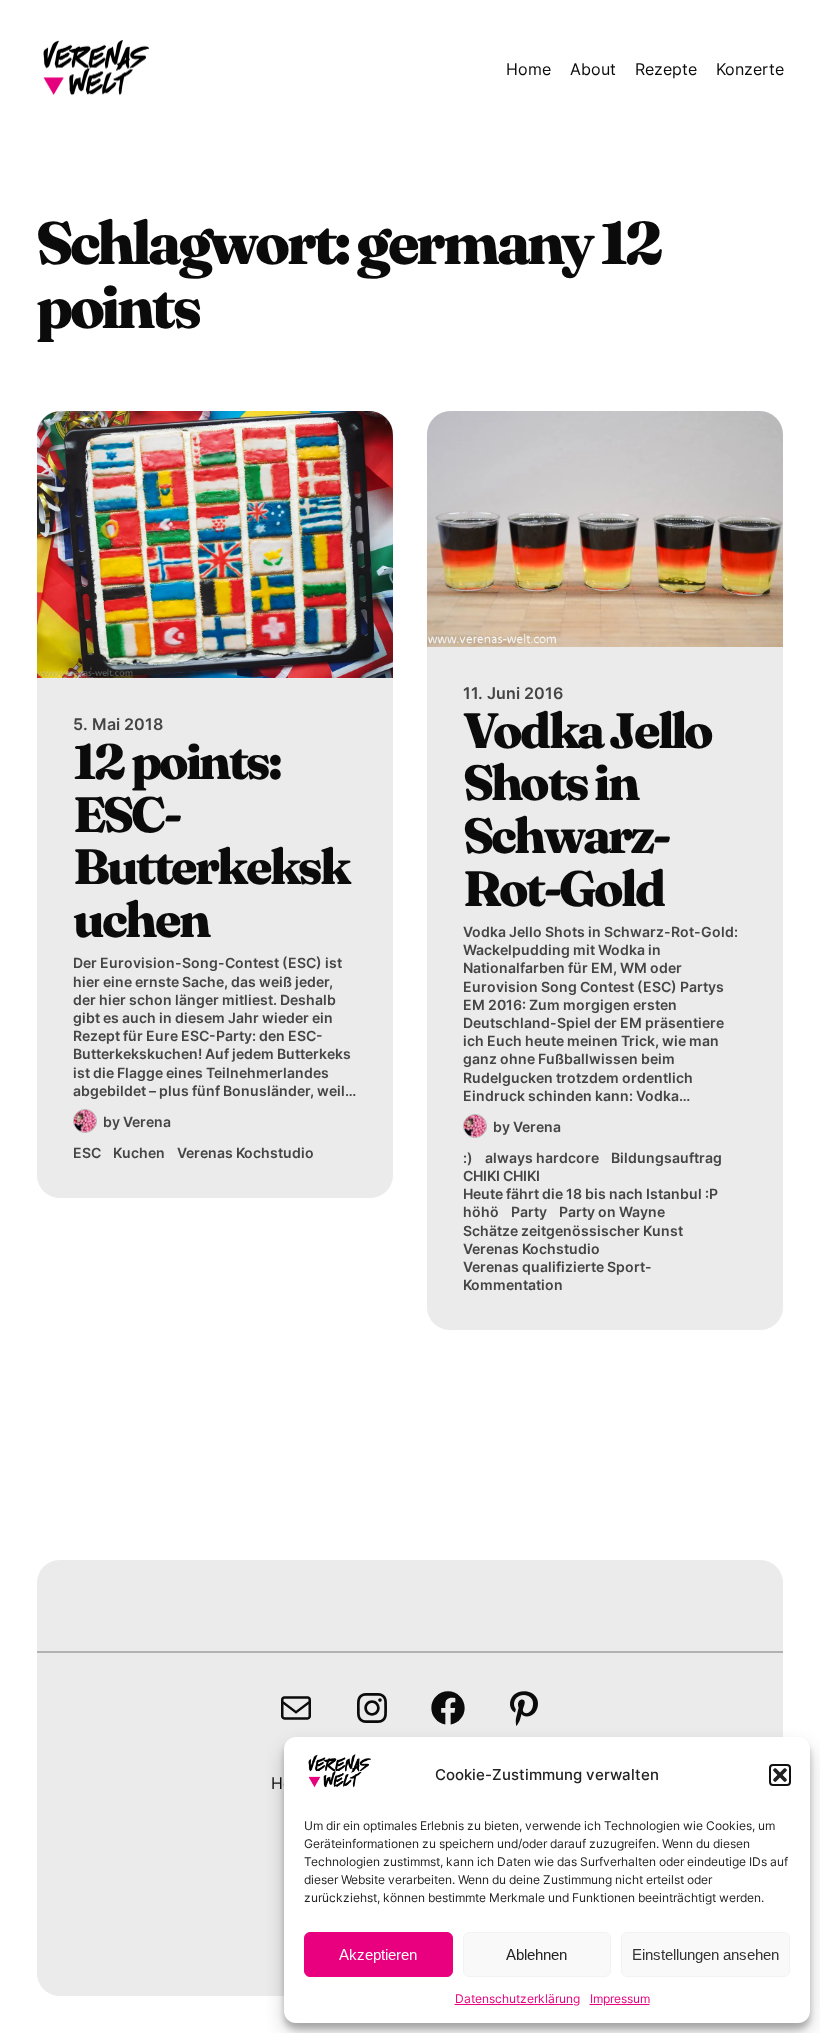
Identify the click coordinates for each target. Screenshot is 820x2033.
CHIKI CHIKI (501, 1175)
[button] (780, 1775)
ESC (87, 1152)
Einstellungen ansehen (705, 1954)
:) (468, 1157)
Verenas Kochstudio (245, 1152)
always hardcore (542, 1157)
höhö (481, 1211)
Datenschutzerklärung (517, 1998)
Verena (147, 1121)
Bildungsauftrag (666, 1157)
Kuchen (139, 1152)
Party (529, 1211)
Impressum (620, 1998)
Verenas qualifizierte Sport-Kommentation (557, 1275)
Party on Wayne (612, 1211)
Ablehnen (536, 1954)
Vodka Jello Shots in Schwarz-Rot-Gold (587, 809)
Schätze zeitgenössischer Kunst (573, 1230)
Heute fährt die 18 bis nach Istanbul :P (590, 1193)
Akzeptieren (378, 1954)
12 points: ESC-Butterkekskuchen (211, 840)
